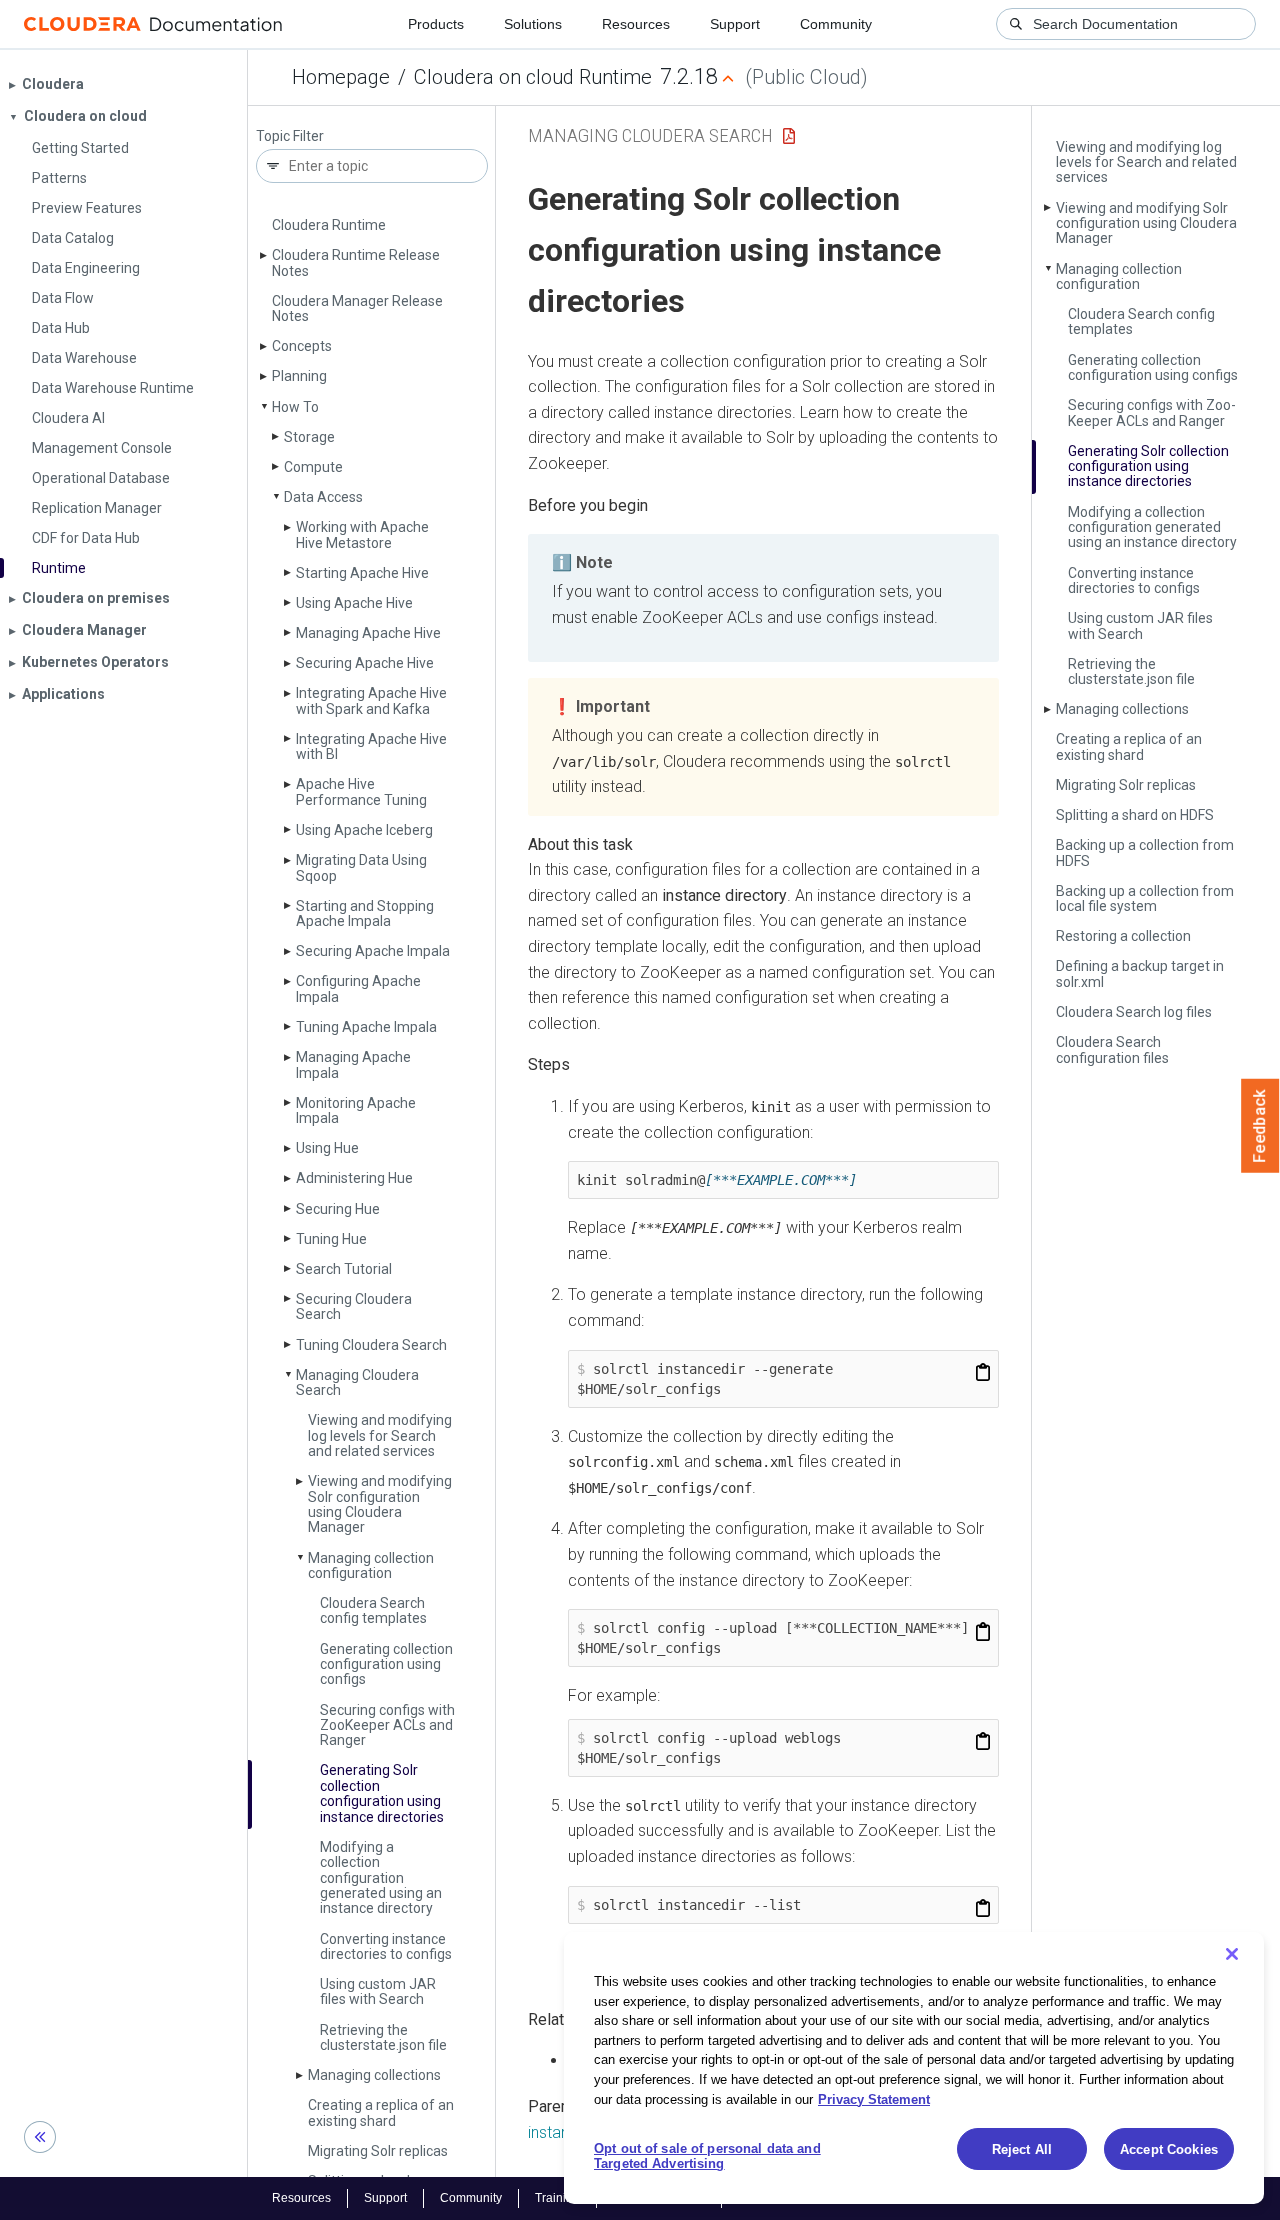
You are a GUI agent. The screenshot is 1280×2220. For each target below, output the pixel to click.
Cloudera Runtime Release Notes (356, 262)
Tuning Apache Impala (366, 1027)
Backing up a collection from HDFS (1145, 852)
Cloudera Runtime (329, 225)
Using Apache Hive (354, 603)
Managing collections (374, 2075)
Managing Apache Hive (368, 633)
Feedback (1260, 1126)
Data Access (323, 497)
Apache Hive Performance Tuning (361, 791)
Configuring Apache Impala (358, 988)
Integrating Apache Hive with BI (371, 746)
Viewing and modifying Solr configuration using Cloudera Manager (380, 1504)
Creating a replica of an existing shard (381, 2112)
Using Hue (327, 1148)
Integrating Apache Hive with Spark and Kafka (371, 700)
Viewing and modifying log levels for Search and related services (380, 1435)
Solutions (533, 24)
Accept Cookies (1169, 2149)
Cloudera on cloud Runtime (533, 77)
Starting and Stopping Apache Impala (365, 913)
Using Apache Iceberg (364, 830)
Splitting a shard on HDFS (1135, 815)
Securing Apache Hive (365, 663)
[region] (914, 2068)
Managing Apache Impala (353, 1064)
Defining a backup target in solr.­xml (1140, 973)
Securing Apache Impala (373, 951)
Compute (313, 467)
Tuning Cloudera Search (371, 1345)
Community (836, 24)
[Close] (1232, 1954)
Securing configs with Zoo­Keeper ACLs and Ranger (387, 1725)
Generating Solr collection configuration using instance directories (382, 1793)
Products (436, 24)
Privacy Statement (874, 2098)
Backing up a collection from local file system (1145, 898)
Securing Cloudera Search (354, 1306)
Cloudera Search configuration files (1112, 1049)
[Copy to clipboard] (983, 1372)
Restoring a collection (1123, 936)
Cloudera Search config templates (373, 1610)
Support (735, 24)
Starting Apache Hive (362, 573)
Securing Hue (338, 1209)
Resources (636, 24)
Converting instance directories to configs (386, 1946)
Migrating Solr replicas (378, 2151)
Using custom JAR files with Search (378, 1991)
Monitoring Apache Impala (356, 1110)
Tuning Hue (331, 1239)
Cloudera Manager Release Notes (357, 308)
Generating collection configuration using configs (386, 1664)
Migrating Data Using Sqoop (361, 867)
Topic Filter (290, 136)
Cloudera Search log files (1134, 1012)
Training (557, 2198)
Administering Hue (354, 1178)
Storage (309, 437)
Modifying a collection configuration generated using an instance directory (381, 1878)
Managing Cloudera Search (357, 1382)
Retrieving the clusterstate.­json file (383, 2037)
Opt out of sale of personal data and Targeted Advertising (707, 2156)
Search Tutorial (344, 1269)
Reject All (1022, 2149)
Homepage (341, 77)
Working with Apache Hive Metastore (362, 534)
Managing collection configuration (371, 1565)
